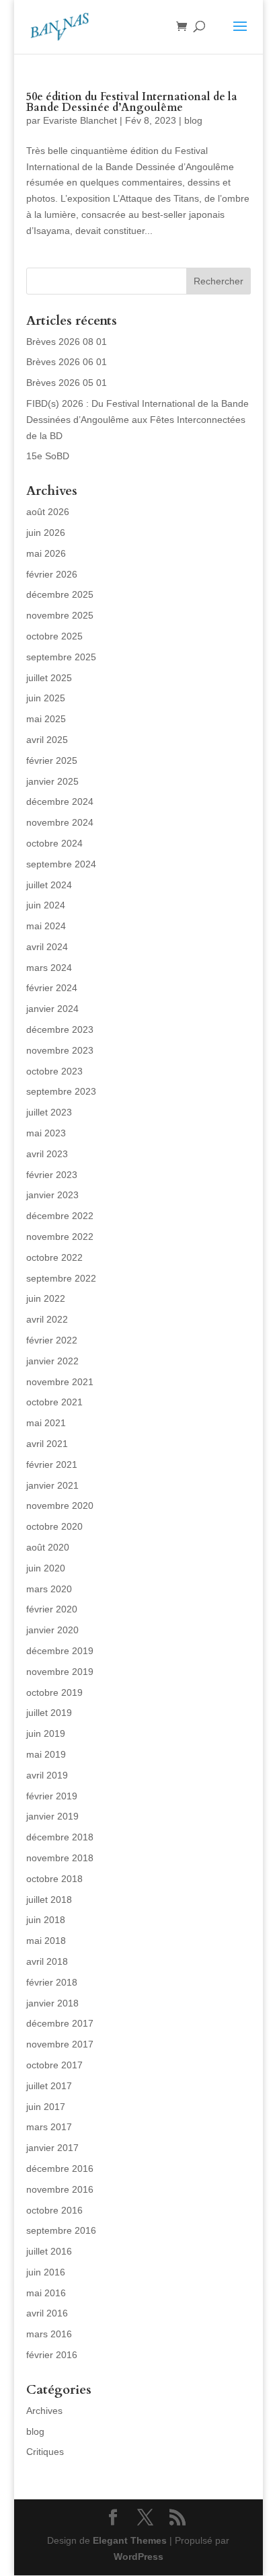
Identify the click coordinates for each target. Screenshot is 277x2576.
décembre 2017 (60, 2023)
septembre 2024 (61, 864)
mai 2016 (46, 2293)
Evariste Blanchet (80, 120)
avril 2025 (47, 740)
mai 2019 (46, 1754)
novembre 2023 (60, 1050)
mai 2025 (46, 719)
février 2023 (52, 1175)
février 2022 (52, 1340)
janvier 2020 (52, 1630)
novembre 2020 (60, 1506)
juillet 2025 (49, 678)
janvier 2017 (52, 2148)
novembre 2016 (60, 2189)
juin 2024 (46, 905)
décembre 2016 (60, 2169)
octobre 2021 (54, 1402)
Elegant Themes (130, 2540)
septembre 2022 (61, 1278)
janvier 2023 (52, 1195)
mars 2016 (49, 2334)
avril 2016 (47, 2313)
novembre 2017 (60, 2044)
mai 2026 (46, 553)
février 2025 (52, 760)
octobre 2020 (54, 1526)
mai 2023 (46, 1133)
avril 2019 (47, 1775)
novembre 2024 (60, 822)
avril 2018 (47, 1961)
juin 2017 (46, 2107)
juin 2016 (46, 2272)
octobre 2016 (54, 2210)
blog (193, 120)
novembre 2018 (60, 1858)
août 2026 (48, 512)
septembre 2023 (61, 1091)
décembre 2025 (60, 594)
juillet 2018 (49, 1900)
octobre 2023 (54, 1071)
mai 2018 (46, 1941)
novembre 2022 (60, 1237)
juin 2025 (46, 698)
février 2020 (52, 1609)
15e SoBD (48, 456)
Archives (44, 2411)
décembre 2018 (60, 1837)
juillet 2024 (49, 885)
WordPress (138, 2557)
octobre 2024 (54, 843)
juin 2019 (46, 1733)
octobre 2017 (54, 2065)
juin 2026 (46, 533)
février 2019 (52, 1796)
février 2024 (52, 988)
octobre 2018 (54, 1879)
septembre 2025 (61, 657)
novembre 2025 (60, 615)
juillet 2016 (49, 2251)
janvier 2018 (52, 2003)
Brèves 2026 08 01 (67, 342)
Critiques (45, 2452)
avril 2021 (47, 1444)
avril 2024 (47, 947)
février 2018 (52, 1982)
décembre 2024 (60, 802)
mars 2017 (49, 2127)
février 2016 (52, 2355)
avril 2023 (47, 1154)
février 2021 (52, 1465)
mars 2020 (49, 1589)
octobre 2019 (54, 1692)
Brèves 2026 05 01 (67, 383)
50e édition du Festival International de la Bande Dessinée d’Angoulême (132, 102)
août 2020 (48, 1547)
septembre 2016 (61, 2230)
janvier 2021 (52, 1485)
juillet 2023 (49, 1112)
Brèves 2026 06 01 (67, 362)
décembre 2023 (60, 1029)
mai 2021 (46, 1423)
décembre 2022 (60, 1216)
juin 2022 (46, 1298)
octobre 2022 (54, 1257)
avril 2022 (47, 1319)
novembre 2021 (60, 1382)
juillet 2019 (49, 1713)
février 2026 (52, 574)
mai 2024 (46, 926)
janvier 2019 (52, 1816)
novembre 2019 (60, 1672)
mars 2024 (49, 968)
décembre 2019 (60, 1651)
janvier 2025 (52, 781)
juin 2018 (46, 1920)
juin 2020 (46, 1568)
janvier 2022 (52, 1361)
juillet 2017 (49, 2086)
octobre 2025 (54, 636)
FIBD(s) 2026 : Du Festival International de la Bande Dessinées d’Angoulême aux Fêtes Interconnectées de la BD (137, 420)
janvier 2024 (52, 1009)
